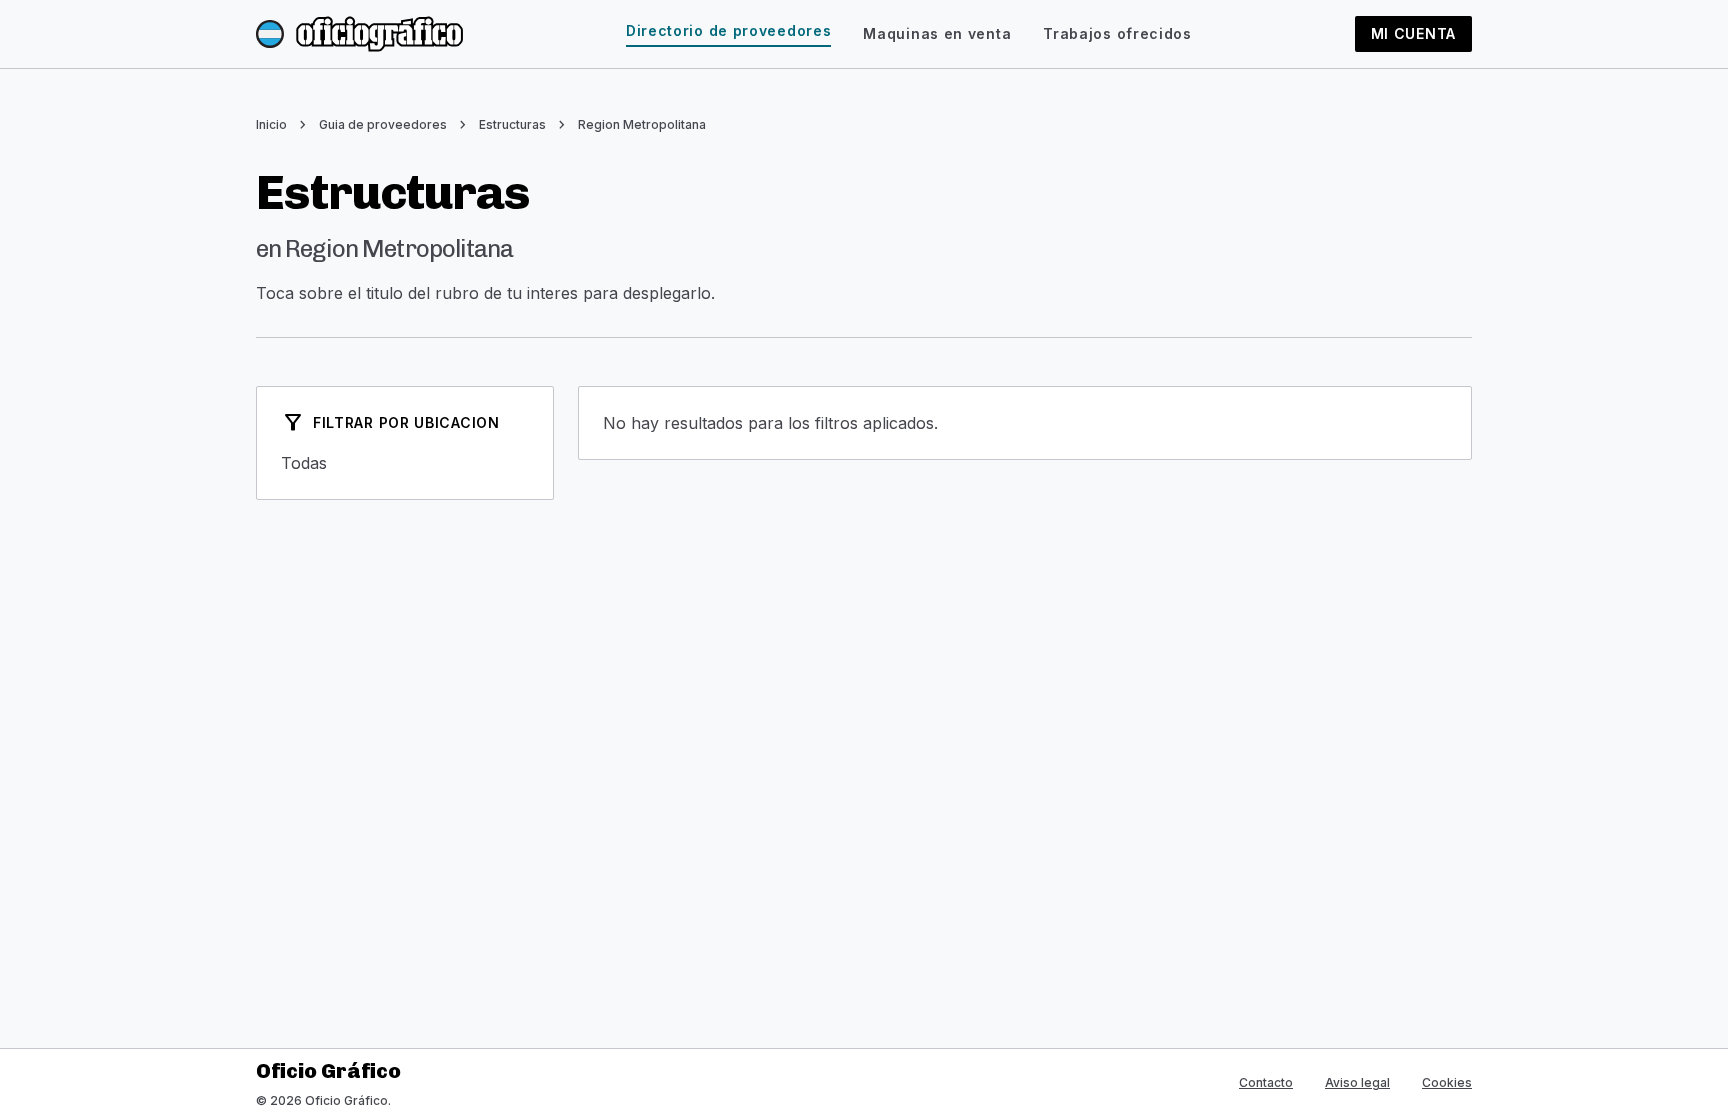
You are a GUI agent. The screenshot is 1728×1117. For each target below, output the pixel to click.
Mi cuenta (1413, 33)
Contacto (1266, 1082)
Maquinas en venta (937, 33)
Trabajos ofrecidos (1117, 33)
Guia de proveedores (383, 124)
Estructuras (512, 124)
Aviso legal (1357, 1082)
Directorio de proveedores (729, 30)
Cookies (1447, 1082)
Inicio (271, 124)
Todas (405, 463)
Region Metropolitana (642, 124)
